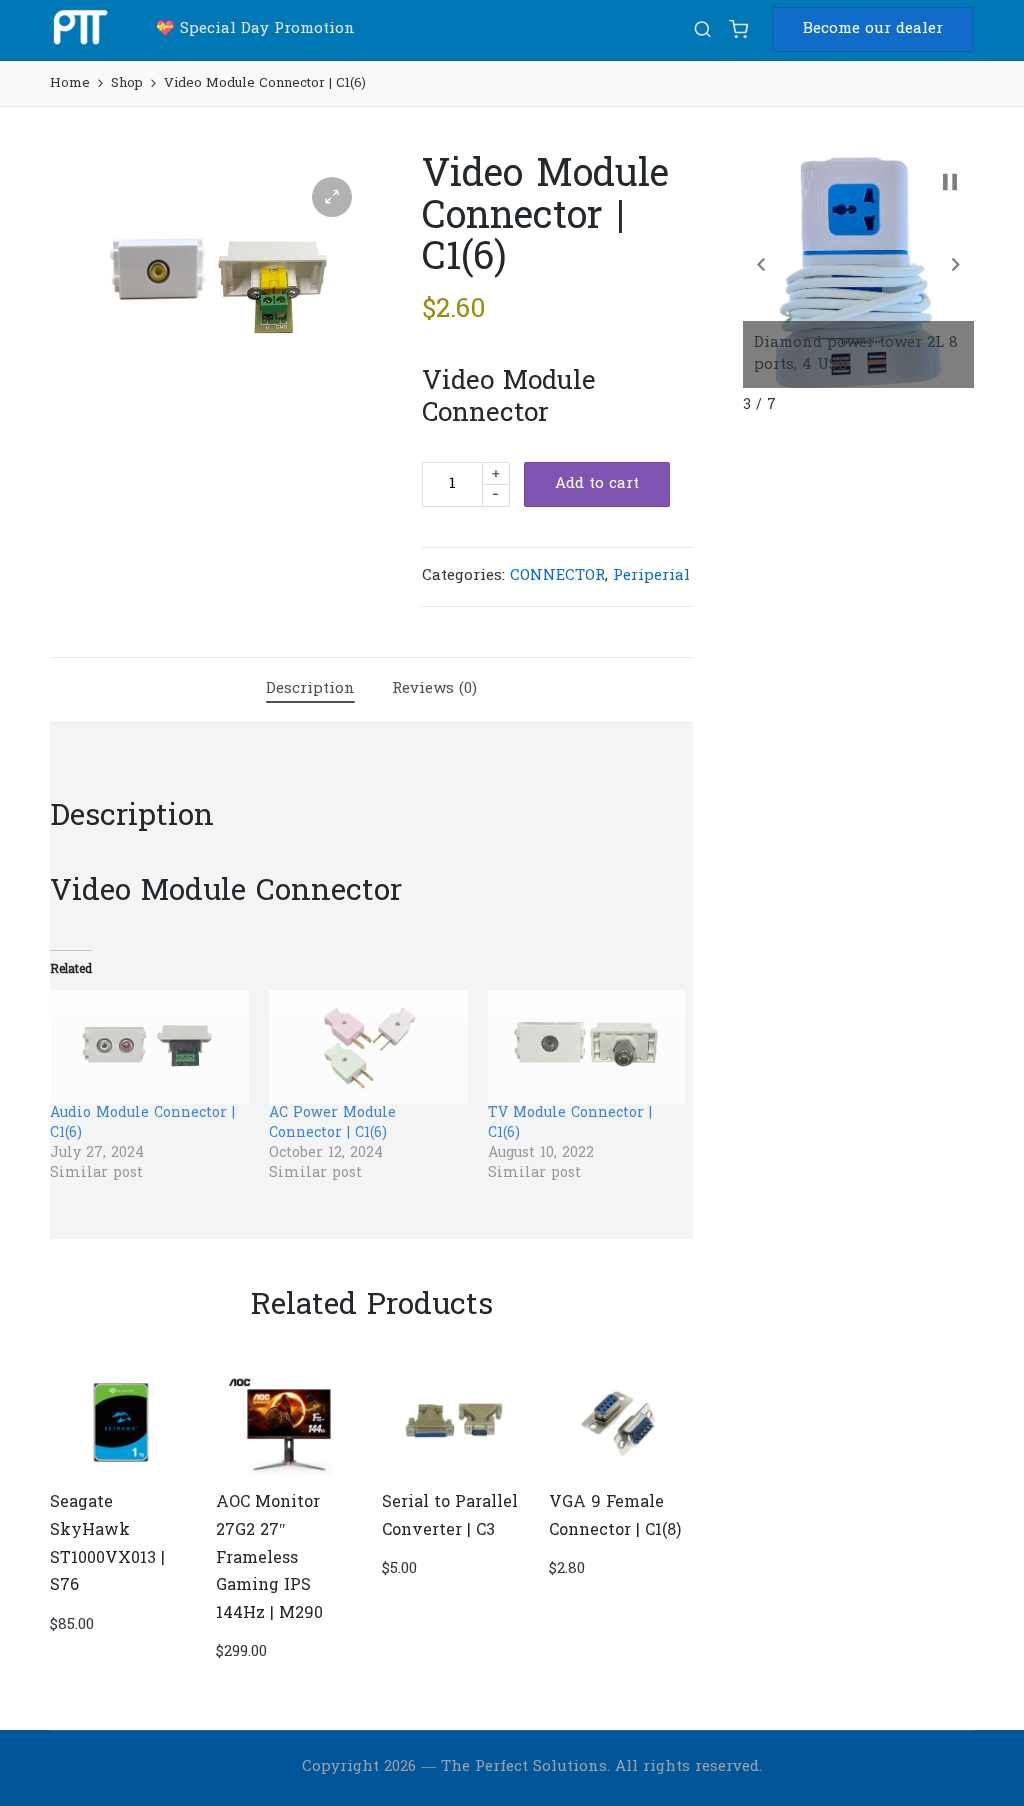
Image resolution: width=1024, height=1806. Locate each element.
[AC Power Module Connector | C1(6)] (368, 1047)
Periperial (651, 576)
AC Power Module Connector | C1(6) (332, 1123)
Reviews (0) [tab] (434, 689)
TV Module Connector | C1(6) (570, 1123)
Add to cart (597, 484)
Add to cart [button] (121, 1473)
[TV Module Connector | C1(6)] (587, 1047)
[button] (873, 29)
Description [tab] (310, 689)
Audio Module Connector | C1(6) (142, 1123)
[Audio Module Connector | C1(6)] (149, 1047)
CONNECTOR (557, 576)
